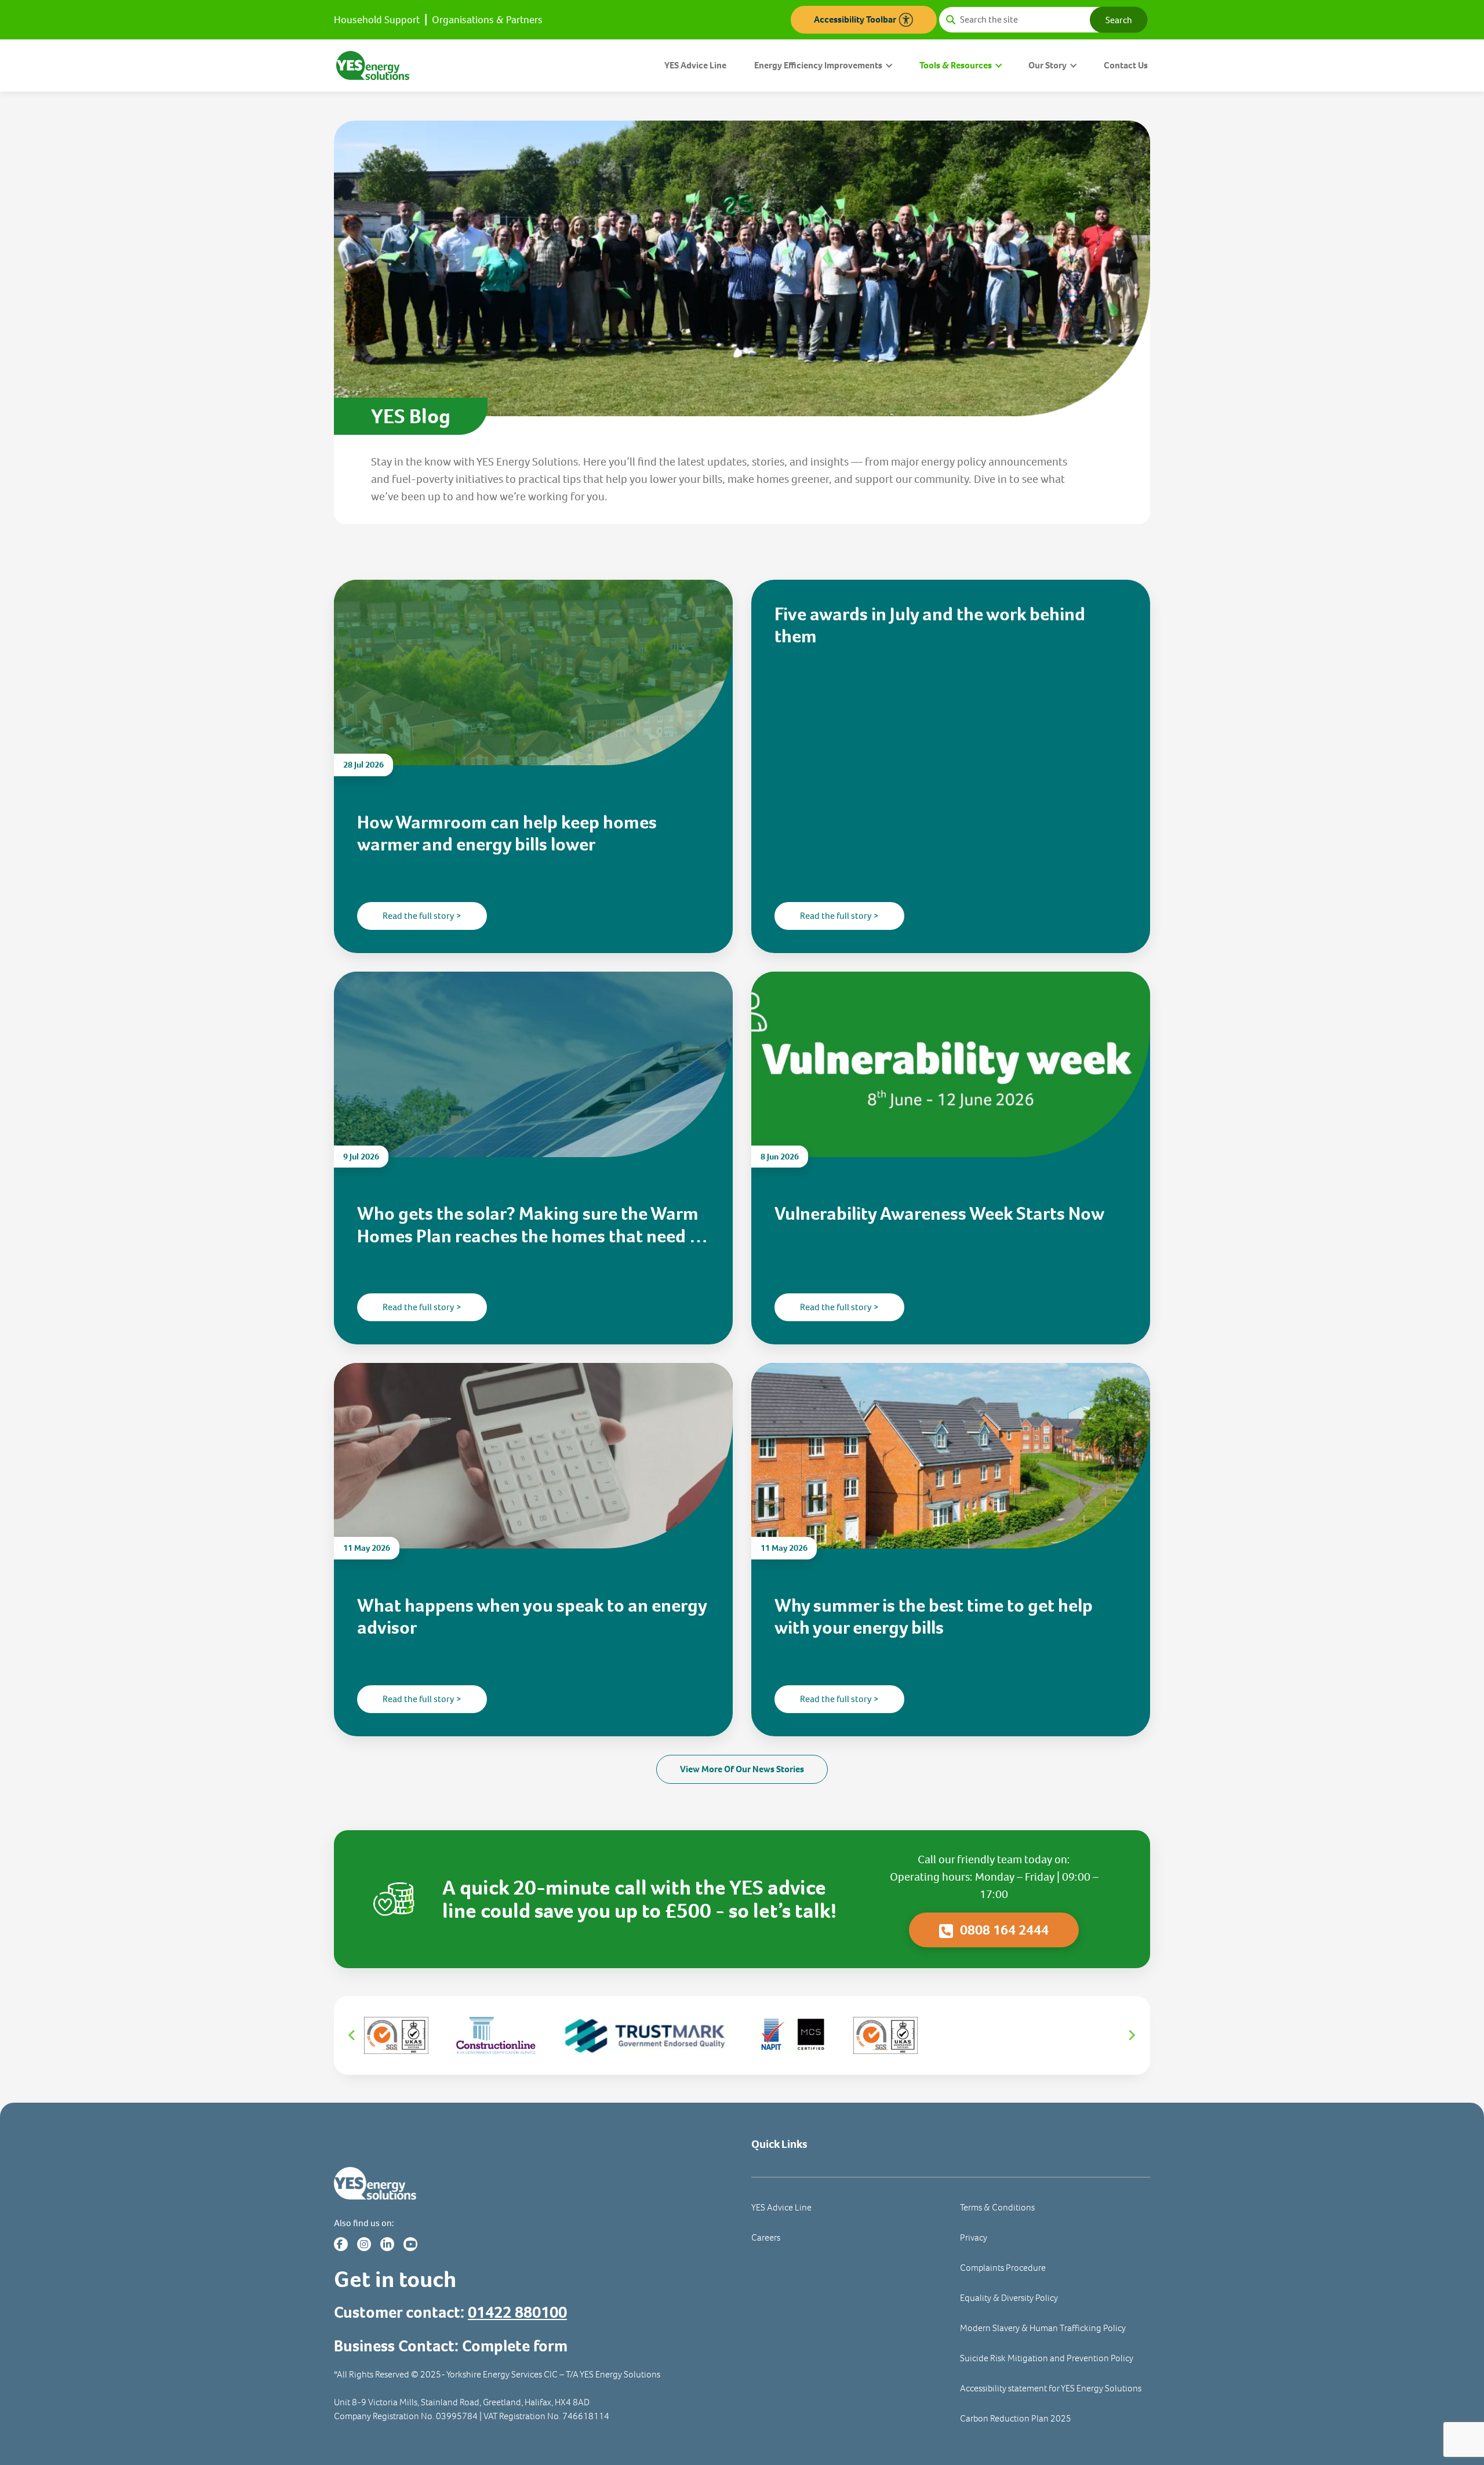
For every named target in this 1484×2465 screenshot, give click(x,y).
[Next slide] (1132, 2035)
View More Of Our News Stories (742, 1769)
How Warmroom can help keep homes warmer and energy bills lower (507, 833)
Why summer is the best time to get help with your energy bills (934, 1617)
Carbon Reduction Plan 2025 (1016, 2418)
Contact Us (1126, 65)
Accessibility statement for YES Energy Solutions (1051, 2388)
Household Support (377, 20)
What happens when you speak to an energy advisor (532, 1617)
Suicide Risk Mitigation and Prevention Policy (1047, 2358)
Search (1119, 19)
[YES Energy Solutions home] (533, 2184)
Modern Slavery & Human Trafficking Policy (1043, 2328)
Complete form (515, 2346)
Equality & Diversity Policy (1009, 2298)
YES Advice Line (695, 65)
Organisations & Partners (487, 20)
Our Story (1047, 65)
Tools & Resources (956, 65)
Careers (766, 2237)
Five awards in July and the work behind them (930, 625)
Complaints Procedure (1003, 2268)
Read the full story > (422, 916)
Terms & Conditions (997, 2207)
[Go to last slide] (352, 2035)
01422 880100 (517, 2312)
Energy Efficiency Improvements (818, 65)
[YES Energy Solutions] (373, 65)
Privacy (974, 2237)
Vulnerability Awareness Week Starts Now (939, 1213)
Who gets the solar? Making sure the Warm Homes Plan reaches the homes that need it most (529, 1225)
